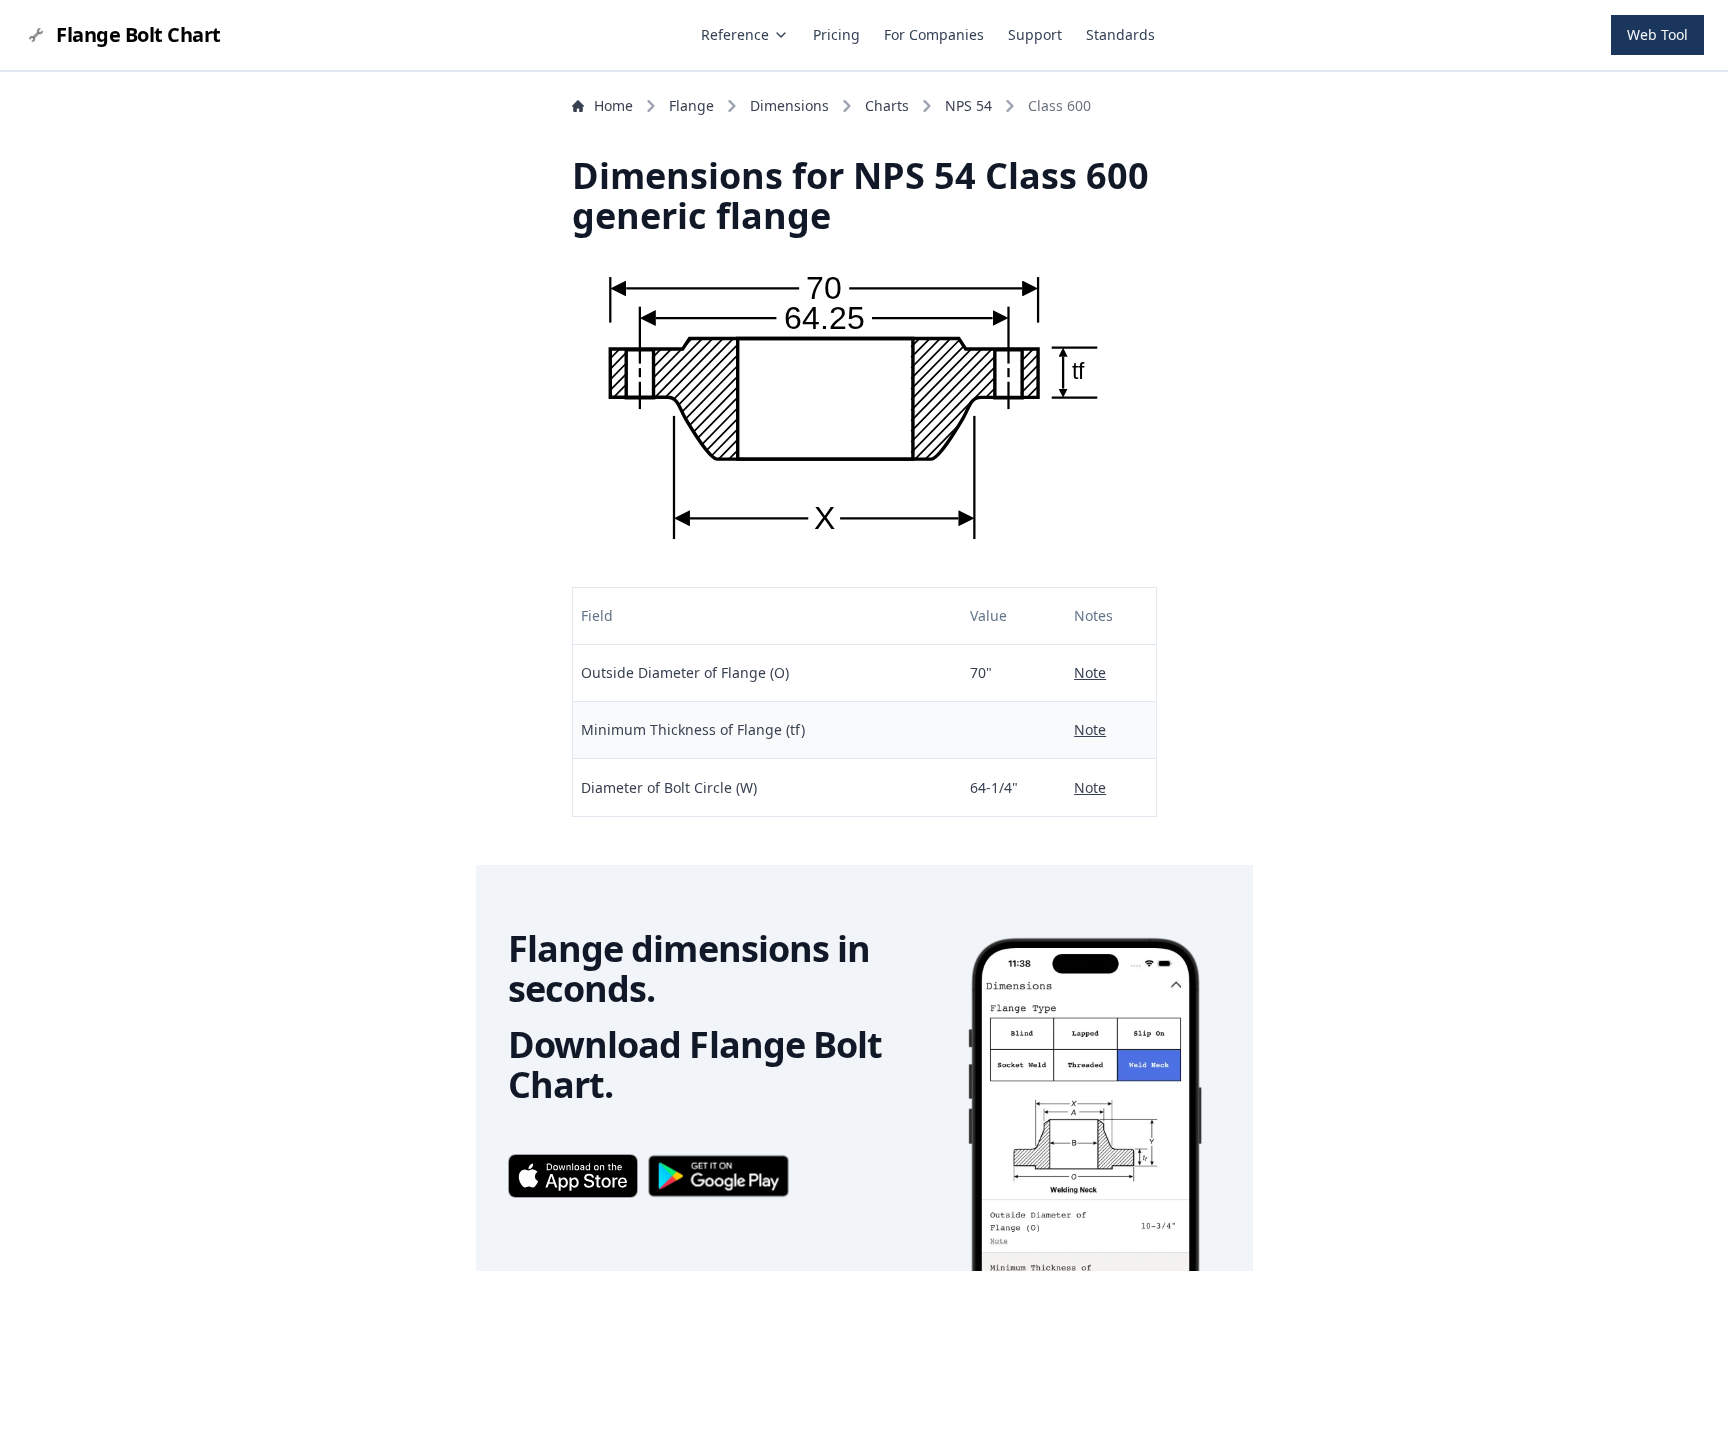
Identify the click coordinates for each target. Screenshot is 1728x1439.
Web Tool (1657, 34)
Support (1035, 34)
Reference (735, 34)
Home (613, 105)
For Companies (934, 34)
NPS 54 (968, 105)
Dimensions (789, 105)
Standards (1120, 34)
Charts (887, 105)
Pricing (836, 34)
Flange (691, 105)
